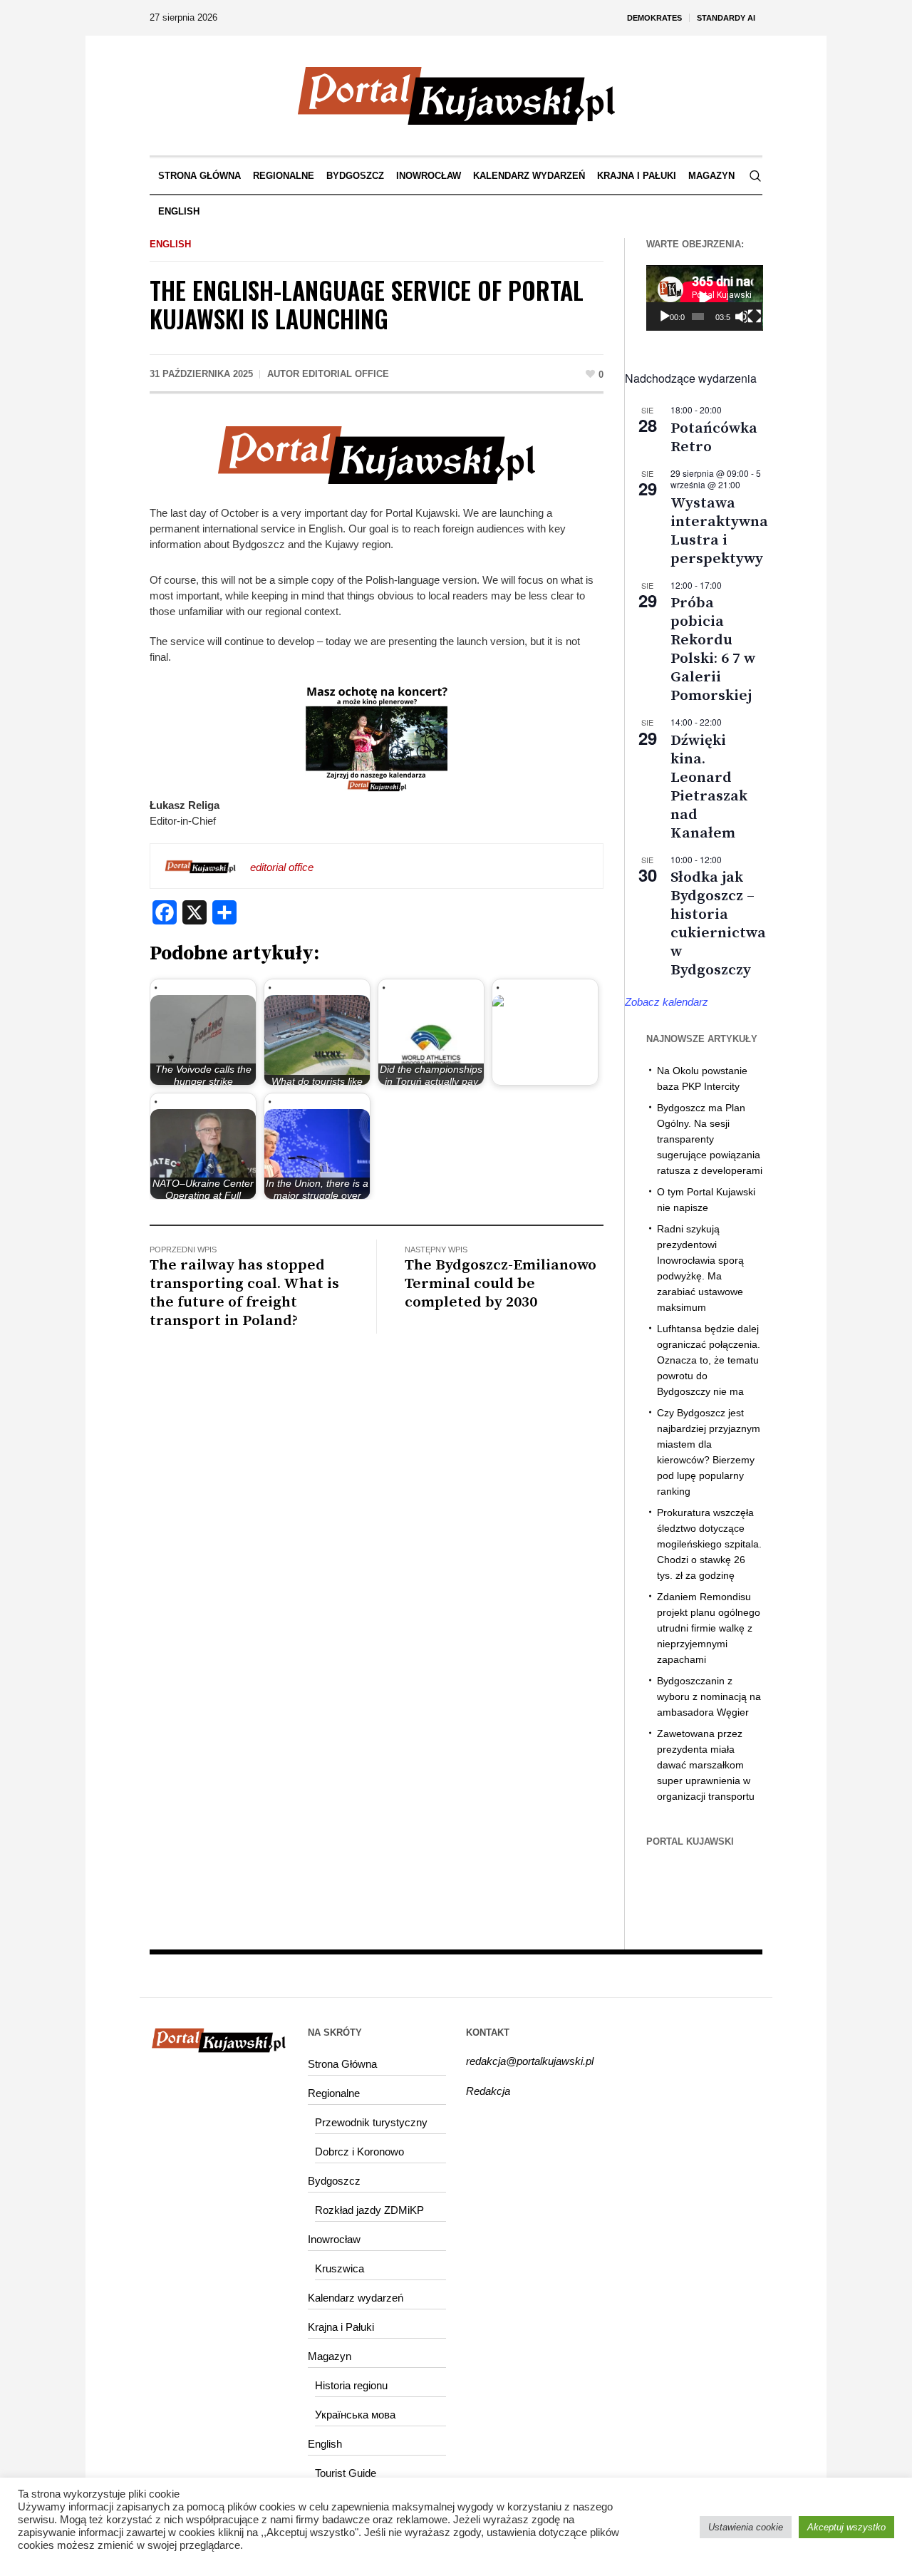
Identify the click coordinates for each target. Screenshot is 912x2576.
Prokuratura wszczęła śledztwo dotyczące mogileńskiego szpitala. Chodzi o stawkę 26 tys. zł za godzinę (709, 1544)
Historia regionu (351, 2385)
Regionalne (334, 2093)
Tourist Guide (346, 2473)
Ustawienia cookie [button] (746, 2527)
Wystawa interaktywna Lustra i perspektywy (719, 531)
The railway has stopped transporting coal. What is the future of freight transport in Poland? (244, 1293)
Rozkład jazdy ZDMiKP (369, 2210)
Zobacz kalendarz (667, 1002)
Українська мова (355, 2415)
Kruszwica (340, 2268)
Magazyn (330, 2356)
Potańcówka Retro (714, 438)
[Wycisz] (741, 316)
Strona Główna (342, 2064)
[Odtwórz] (665, 316)
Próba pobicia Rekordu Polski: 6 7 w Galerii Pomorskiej (713, 649)
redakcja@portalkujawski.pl (530, 2061)
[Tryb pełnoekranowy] (755, 316)
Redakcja (488, 2091)
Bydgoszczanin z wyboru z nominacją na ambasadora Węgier (709, 1696)
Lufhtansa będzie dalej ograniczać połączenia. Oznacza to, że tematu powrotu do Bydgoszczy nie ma (709, 1360)
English (170, 244)
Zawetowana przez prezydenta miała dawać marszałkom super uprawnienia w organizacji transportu (706, 1765)
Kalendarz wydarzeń (356, 2298)
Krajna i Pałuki (341, 2327)
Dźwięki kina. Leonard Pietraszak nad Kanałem (709, 787)
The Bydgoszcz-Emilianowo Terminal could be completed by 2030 (501, 1284)
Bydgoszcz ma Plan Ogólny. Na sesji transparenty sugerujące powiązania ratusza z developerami (710, 1139)
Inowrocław (334, 2239)
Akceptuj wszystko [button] (846, 2527)
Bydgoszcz (334, 2181)
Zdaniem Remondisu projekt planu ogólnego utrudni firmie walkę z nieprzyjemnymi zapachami (709, 1628)
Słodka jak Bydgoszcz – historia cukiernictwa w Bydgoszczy (718, 924)
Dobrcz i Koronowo (359, 2152)
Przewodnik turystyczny (371, 2122)
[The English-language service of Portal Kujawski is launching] (376, 454)
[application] (705, 298)
